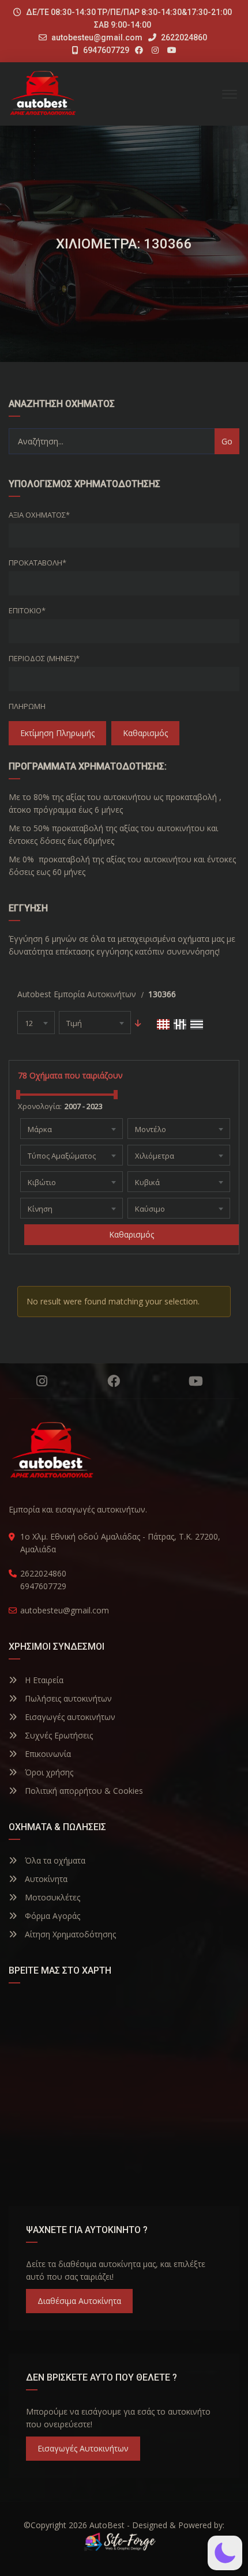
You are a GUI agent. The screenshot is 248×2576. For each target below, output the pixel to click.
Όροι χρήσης (48, 1772)
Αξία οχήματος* (39, 515)
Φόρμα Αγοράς (51, 1916)
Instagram (42, 1381)
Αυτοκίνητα (45, 1879)
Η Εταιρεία (43, 1680)
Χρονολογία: (40, 1106)
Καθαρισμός (145, 733)
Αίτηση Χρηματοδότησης (69, 1934)
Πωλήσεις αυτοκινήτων (67, 1698)
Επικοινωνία (47, 1754)
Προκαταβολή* (37, 563)
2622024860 (183, 37)
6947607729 (105, 50)
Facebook (113, 1381)
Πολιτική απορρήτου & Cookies (83, 1791)
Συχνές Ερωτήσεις (58, 1735)
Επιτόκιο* (27, 610)
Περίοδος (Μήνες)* (44, 658)
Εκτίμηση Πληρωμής (57, 733)
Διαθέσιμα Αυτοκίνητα (79, 2301)
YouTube (196, 1381)
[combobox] (36, 1023)
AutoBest (107, 2525)
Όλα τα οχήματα (54, 1860)
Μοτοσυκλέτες (51, 1897)
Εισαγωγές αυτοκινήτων (69, 1717)
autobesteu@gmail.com (97, 37)
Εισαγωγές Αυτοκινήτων (83, 2448)
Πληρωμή (27, 706)
